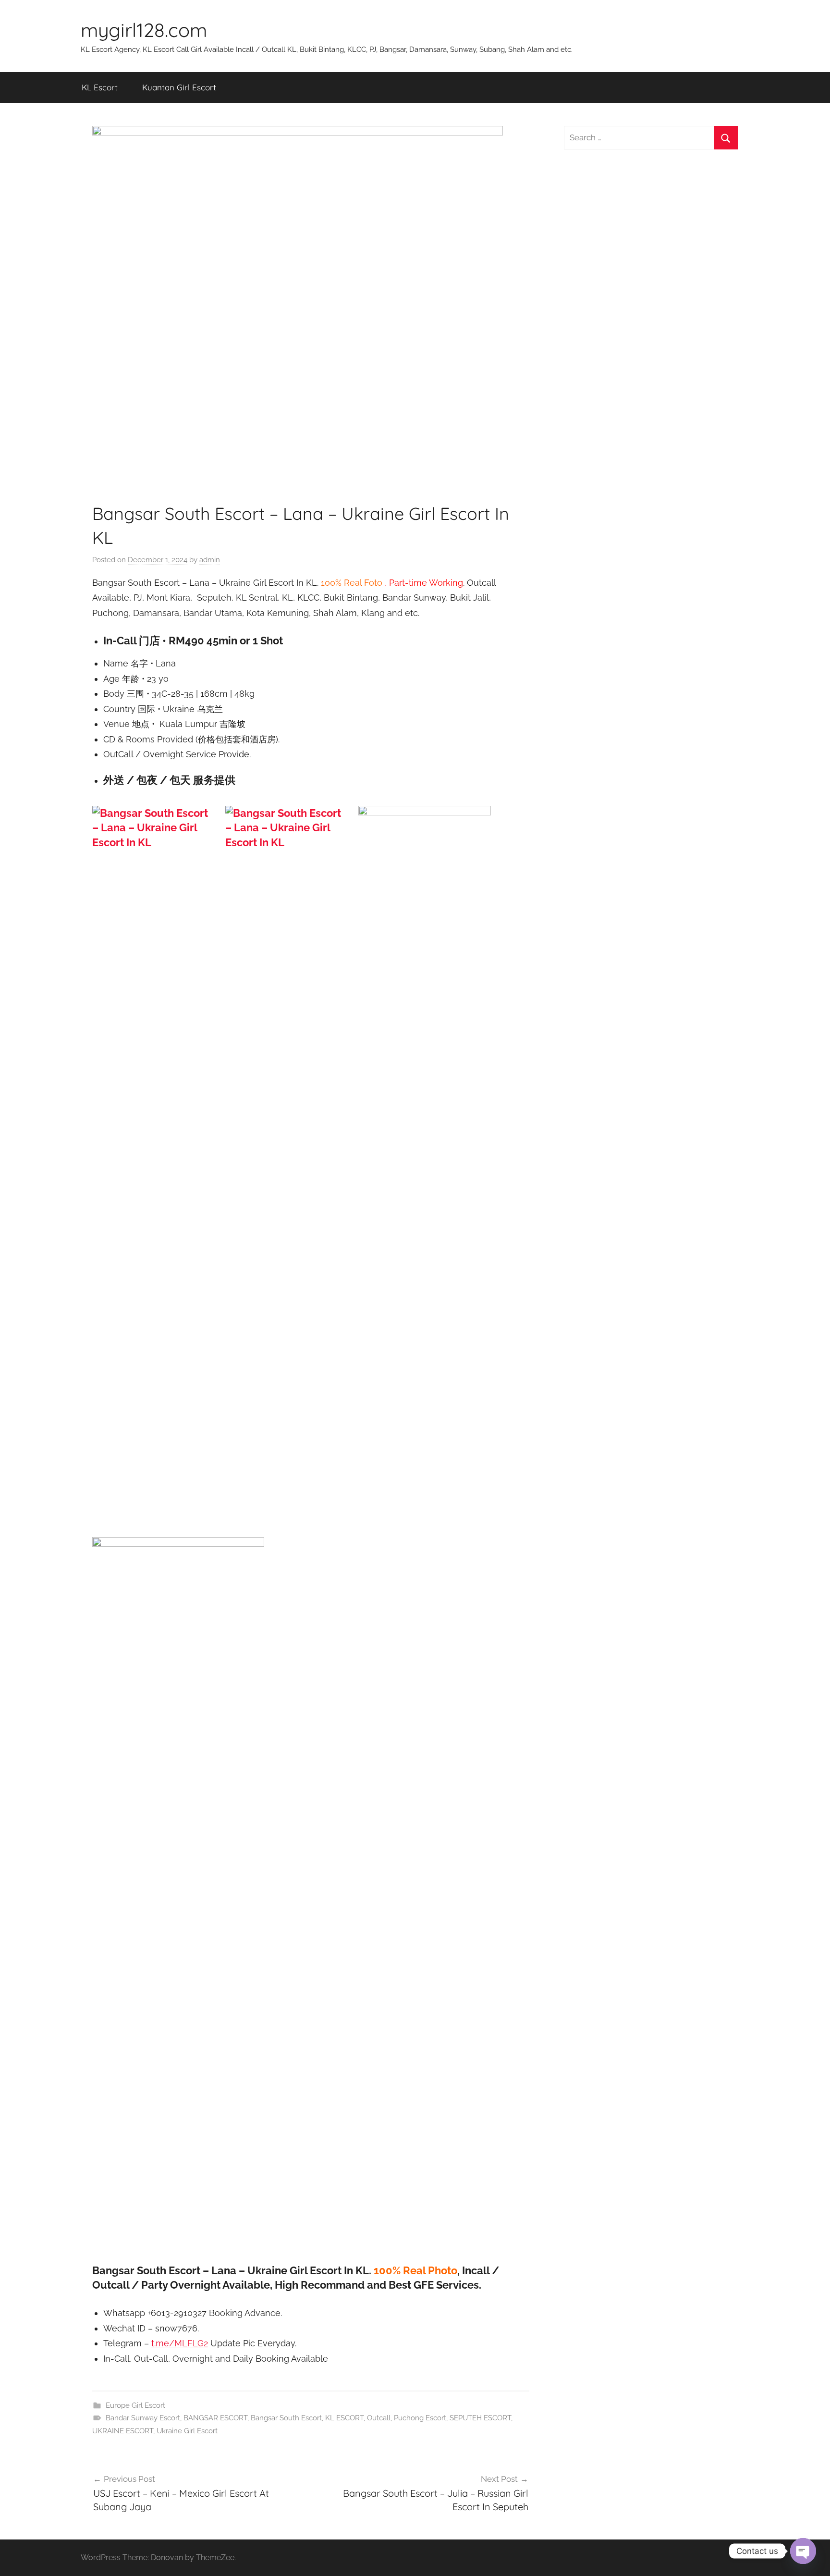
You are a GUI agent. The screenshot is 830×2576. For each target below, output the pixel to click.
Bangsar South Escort (286, 2418)
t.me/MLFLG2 (180, 2343)
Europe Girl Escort (135, 2405)
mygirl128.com (144, 30)
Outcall (379, 2418)
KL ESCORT (344, 2418)
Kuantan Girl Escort (179, 87)
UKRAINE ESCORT (123, 2431)
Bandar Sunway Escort (143, 2418)
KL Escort (100, 87)
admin (210, 560)
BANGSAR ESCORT (215, 2418)
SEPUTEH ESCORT (480, 2418)
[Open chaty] (803, 2551)
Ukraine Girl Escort (187, 2431)
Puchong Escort (420, 2418)
